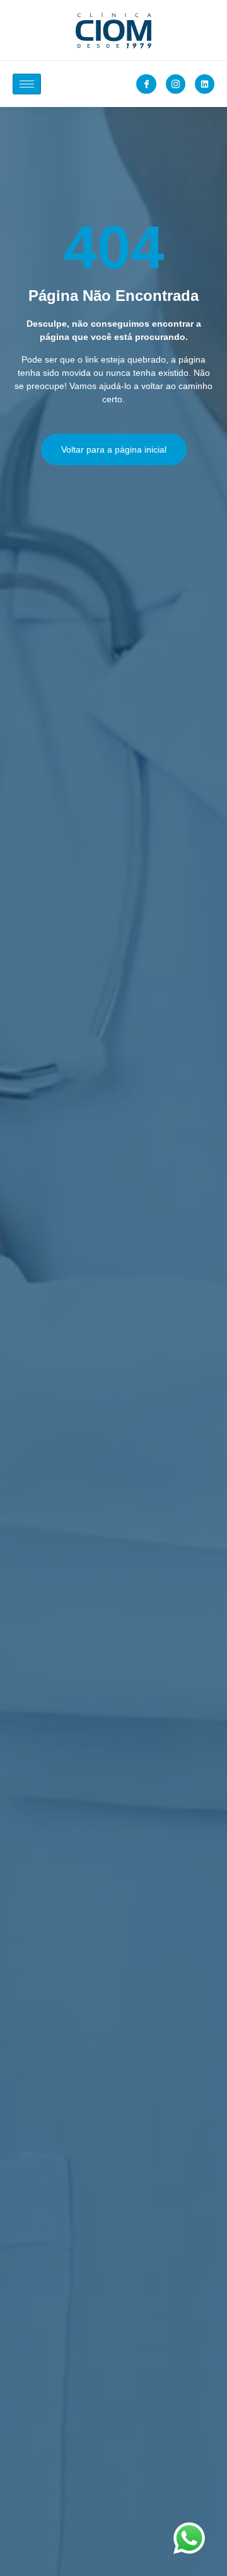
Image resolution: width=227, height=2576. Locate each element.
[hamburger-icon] (27, 84)
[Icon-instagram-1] (176, 84)
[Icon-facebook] (146, 84)
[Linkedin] (205, 84)
